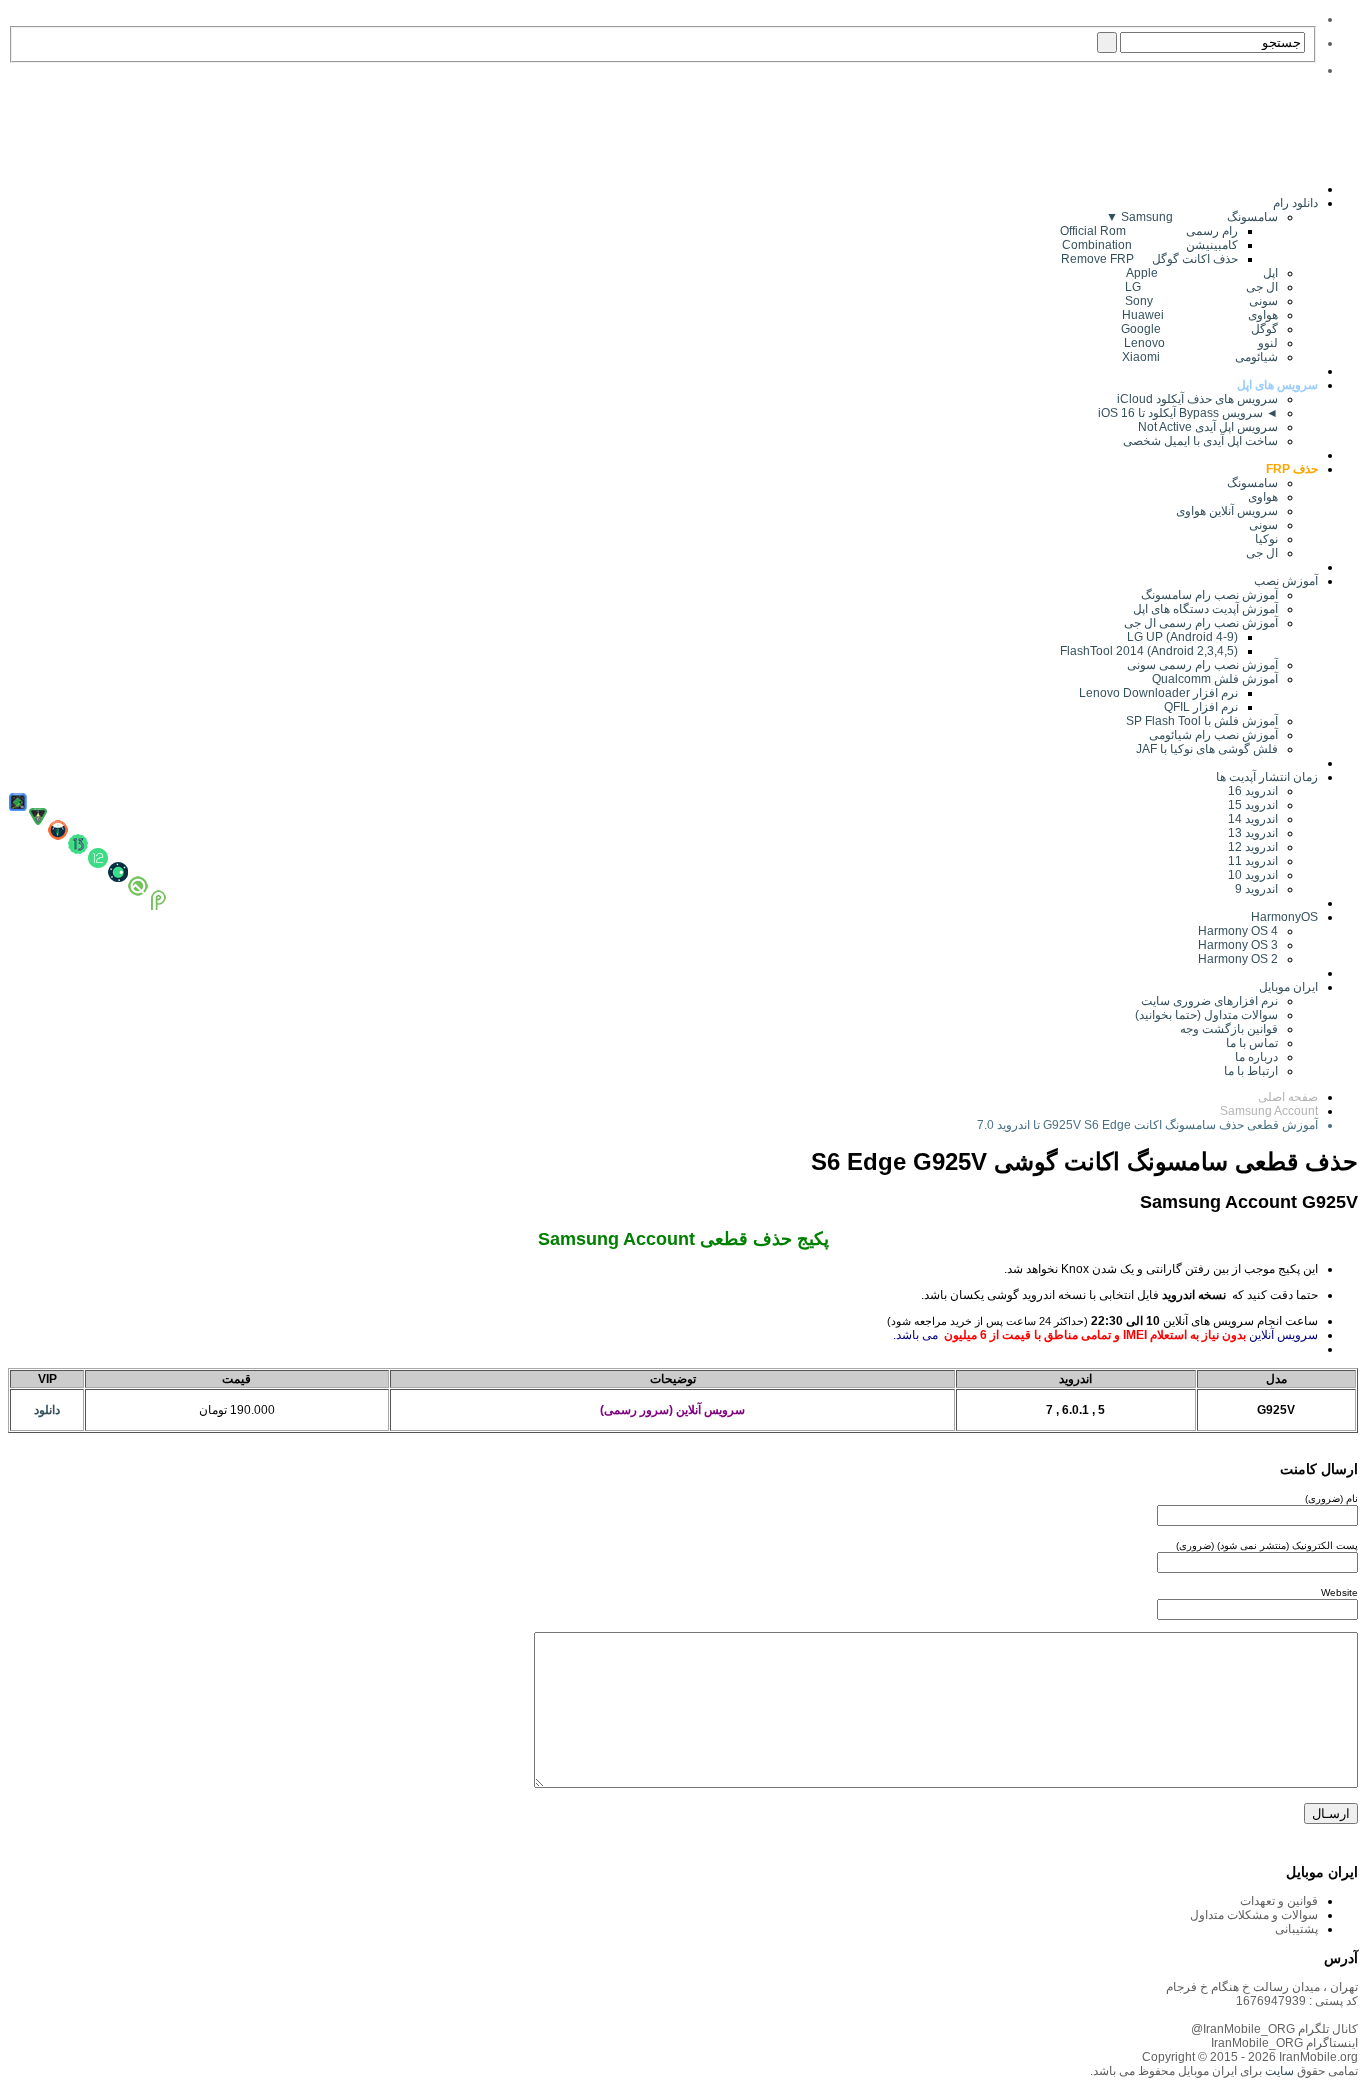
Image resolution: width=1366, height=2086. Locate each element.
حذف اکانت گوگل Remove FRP (1149, 259)
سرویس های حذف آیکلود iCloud (1197, 399)
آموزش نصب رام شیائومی (1213, 735)
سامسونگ (1252, 483)
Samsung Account (1269, 1111)
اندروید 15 (1253, 805)
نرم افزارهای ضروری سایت (1209, 1001)
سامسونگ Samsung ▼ (1192, 217)
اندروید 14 (1253, 819)
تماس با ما (1252, 1043)
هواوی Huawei (1200, 315)
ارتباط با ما (1251, 1071)
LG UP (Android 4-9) (1182, 637)
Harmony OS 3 (1238, 945)
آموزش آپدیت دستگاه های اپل (1205, 609)
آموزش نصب (1286, 581)
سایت (1278, 2071)
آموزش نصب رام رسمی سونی (1202, 665)
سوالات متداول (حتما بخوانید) (1206, 1015)
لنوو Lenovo (1201, 343)
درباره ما (1256, 1057)
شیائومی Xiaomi (1200, 357)
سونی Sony (1201, 301)
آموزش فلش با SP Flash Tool (1202, 721)
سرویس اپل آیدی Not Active (1208, 427)
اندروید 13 (1253, 833)
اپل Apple (1202, 273)
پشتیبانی (1296, 1929)
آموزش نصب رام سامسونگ (1209, 595)
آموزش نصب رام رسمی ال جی (1201, 623)
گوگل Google (1199, 329)
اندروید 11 (1248, 861)
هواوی (1263, 497)
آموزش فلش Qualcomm (1215, 679)
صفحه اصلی (1288, 1097)
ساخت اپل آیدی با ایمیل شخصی (1200, 441)
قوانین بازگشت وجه (1229, 1029)
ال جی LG (1201, 287)
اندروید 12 (1250, 847)
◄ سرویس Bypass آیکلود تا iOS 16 (1188, 413)
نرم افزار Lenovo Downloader (1158, 693)
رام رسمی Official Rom (1149, 231)
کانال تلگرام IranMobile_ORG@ (1274, 2029)
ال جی (1262, 553)
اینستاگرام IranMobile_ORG (1284, 2043)
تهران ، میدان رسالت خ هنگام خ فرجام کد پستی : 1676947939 (1262, 1994)
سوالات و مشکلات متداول (1254, 1915)
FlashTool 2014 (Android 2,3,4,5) (1149, 651)
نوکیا (1266, 539)
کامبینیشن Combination (1150, 245)
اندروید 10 (1253, 875)
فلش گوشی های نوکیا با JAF (1207, 749)
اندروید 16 (1253, 791)
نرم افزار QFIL (1201, 707)
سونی (1263, 525)
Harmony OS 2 (1238, 959)
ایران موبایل (1288, 987)
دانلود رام (1295, 203)
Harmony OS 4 (1238, 931)
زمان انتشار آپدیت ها (1267, 777)
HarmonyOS (1284, 917)
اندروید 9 (1256, 889)
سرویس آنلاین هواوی (1227, 511)
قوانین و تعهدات (1279, 1901)
